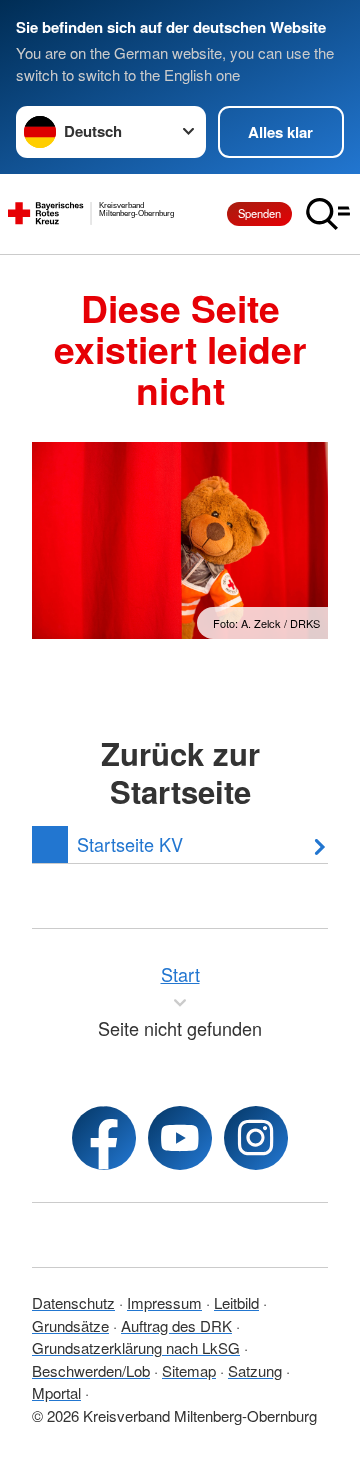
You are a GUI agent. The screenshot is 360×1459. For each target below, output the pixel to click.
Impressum (164, 1302)
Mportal (56, 1392)
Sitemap (189, 1370)
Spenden (259, 213)
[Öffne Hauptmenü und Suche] (328, 214)
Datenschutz (73, 1302)
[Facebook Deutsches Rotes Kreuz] (104, 1138)
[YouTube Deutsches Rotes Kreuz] (180, 1138)
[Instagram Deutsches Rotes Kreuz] (256, 1138)
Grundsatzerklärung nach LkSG (136, 1347)
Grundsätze (70, 1325)
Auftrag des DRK (176, 1325)
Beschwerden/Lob (91, 1370)
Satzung (255, 1370)
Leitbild (236, 1302)
